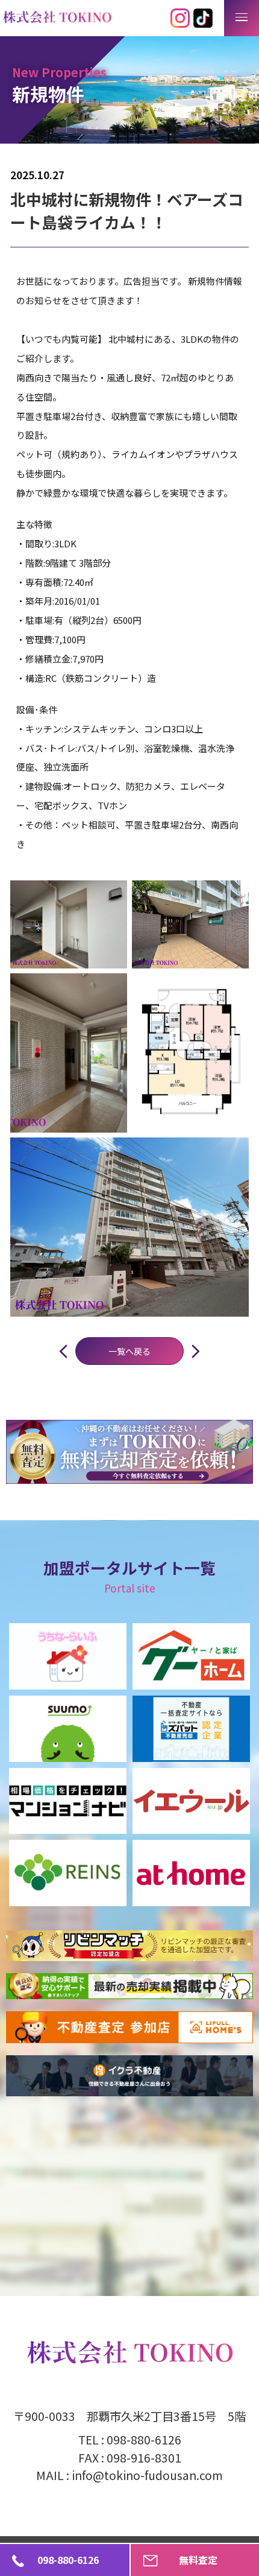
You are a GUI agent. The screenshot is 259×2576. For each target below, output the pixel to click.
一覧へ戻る (129, 1351)
